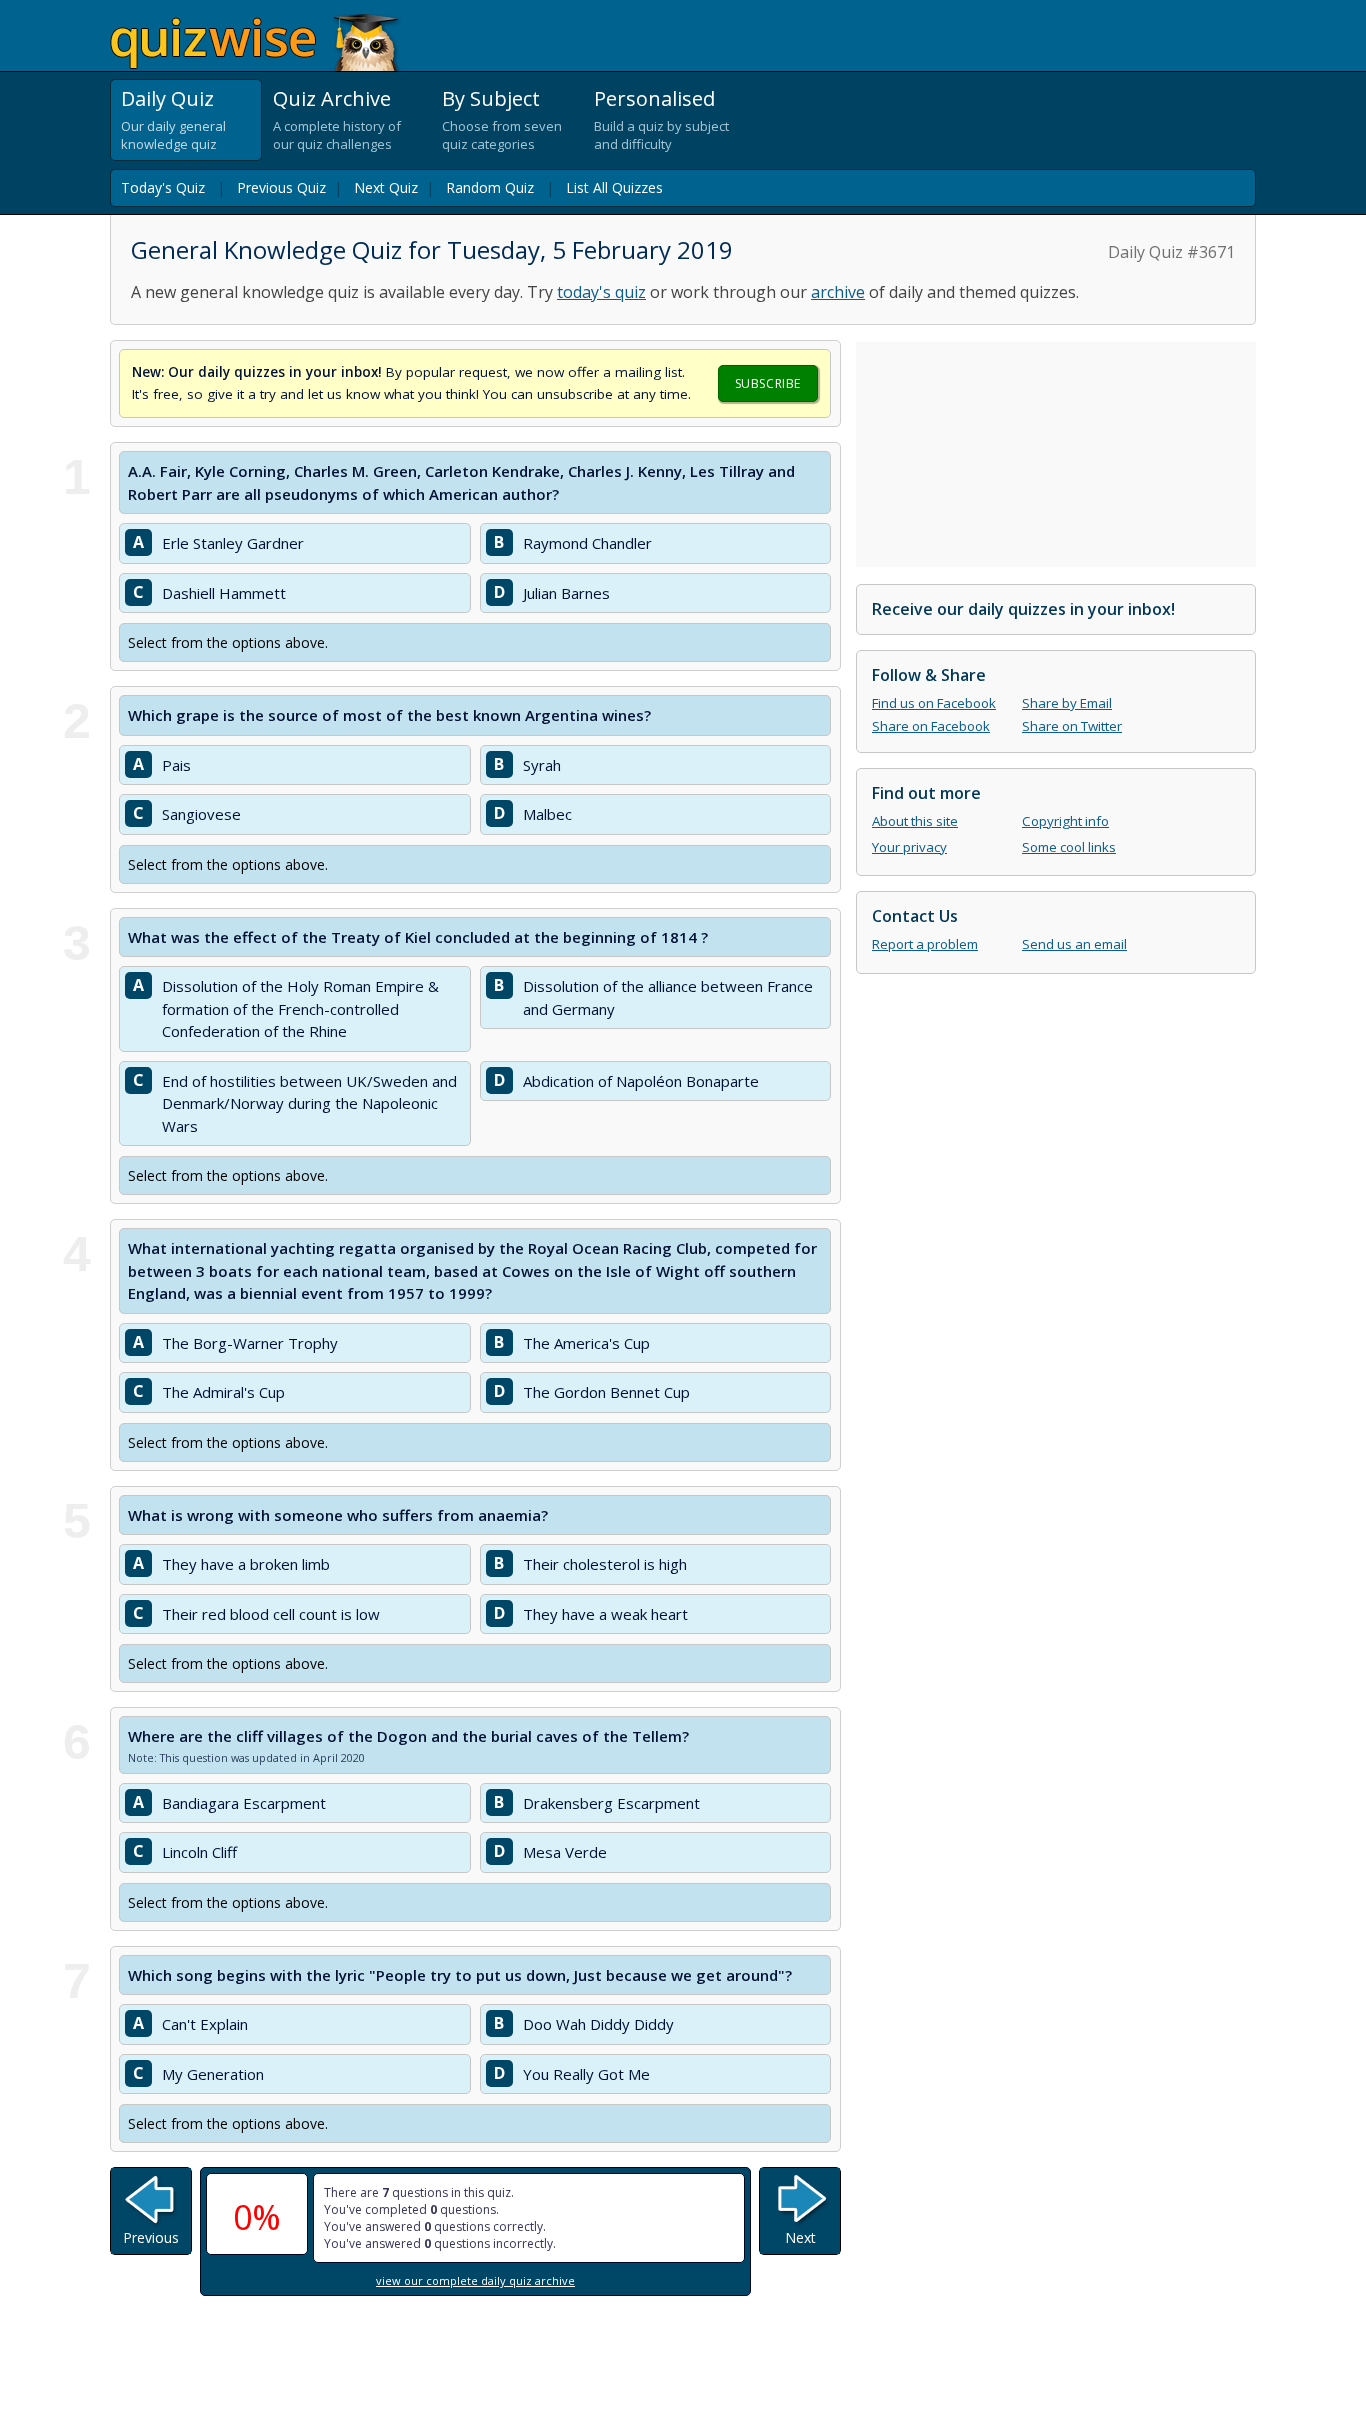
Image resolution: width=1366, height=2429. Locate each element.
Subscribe (768, 383)
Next (800, 2237)
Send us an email (1074, 944)
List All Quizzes (614, 187)
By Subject (491, 98)
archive (838, 292)
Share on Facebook (931, 726)
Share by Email (1067, 703)
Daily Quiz (167, 98)
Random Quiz (490, 187)
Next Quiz (386, 187)
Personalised (654, 98)
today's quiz (601, 292)
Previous (151, 2237)
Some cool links (1069, 847)
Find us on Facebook (934, 703)
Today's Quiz (163, 187)
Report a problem (925, 944)
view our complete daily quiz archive (475, 2280)
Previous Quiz (281, 187)
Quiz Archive (332, 98)
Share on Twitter (1072, 726)
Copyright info (1065, 821)
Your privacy (909, 847)
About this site (915, 821)
